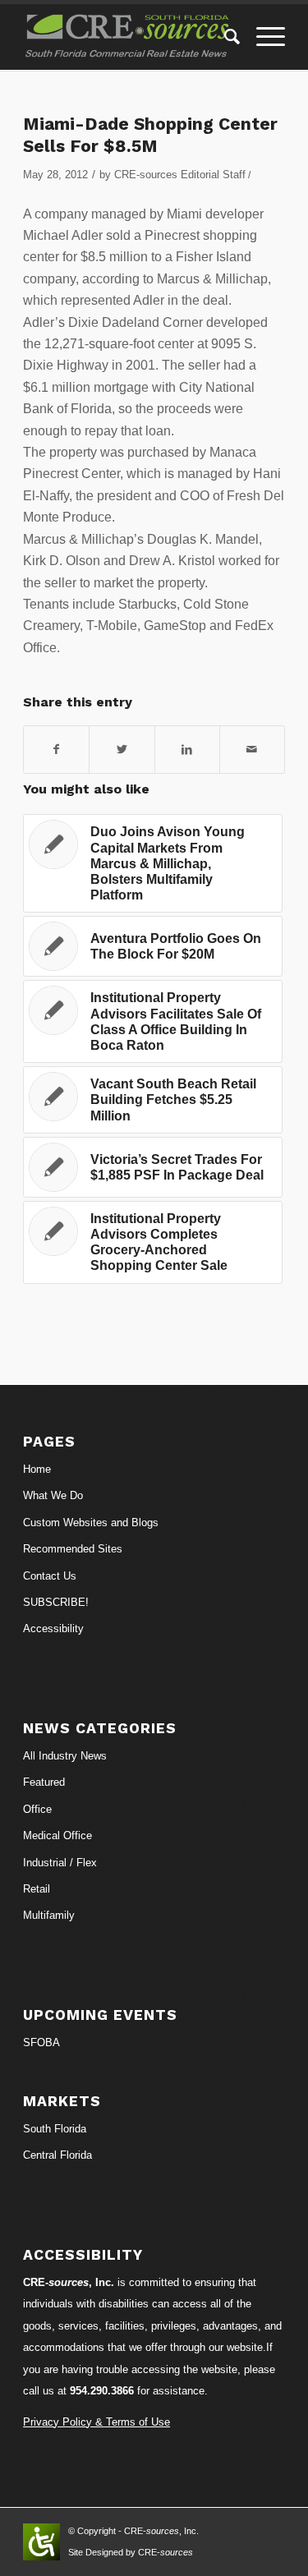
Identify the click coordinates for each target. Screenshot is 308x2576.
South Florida (55, 2129)
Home (37, 1469)
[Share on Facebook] (56, 749)
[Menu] (262, 37)
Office (37, 1809)
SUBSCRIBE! (56, 1602)
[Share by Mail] (252, 749)
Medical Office (57, 1835)
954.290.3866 (102, 2391)
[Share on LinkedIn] (187, 749)
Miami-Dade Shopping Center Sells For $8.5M (150, 135)
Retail (37, 1889)
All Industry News (65, 1756)
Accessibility (53, 1628)
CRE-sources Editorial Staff (180, 175)
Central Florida (57, 2155)
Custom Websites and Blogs (91, 1523)
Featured (44, 1782)
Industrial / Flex (60, 1863)
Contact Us (50, 1576)
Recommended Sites (73, 1549)
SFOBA (41, 2042)
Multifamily (49, 1915)
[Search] (224, 37)
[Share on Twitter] (122, 749)
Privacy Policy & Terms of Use (97, 2422)
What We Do (53, 1495)
